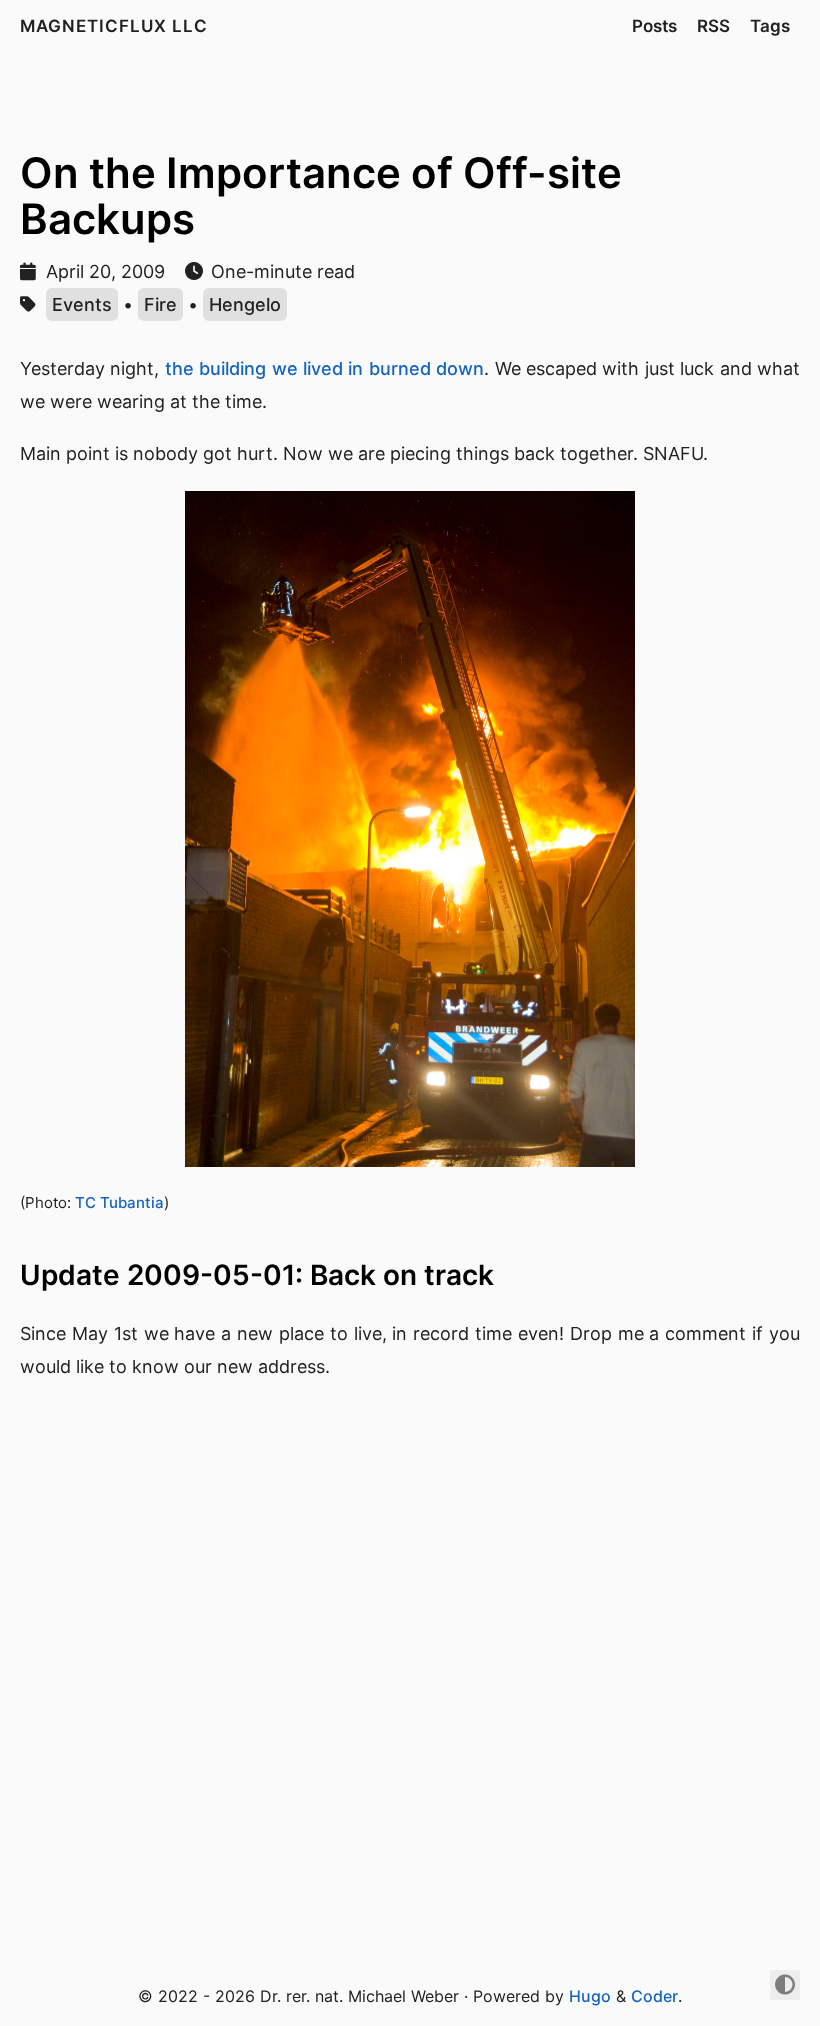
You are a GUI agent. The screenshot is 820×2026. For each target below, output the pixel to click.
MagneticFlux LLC (114, 26)
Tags (770, 26)
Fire (160, 304)
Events (82, 304)
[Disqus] (410, 1673)
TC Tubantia (119, 1202)
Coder (654, 1996)
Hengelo (245, 304)
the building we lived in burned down (324, 368)
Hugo (590, 1996)
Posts (654, 26)
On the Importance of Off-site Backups (321, 195)
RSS (713, 26)
